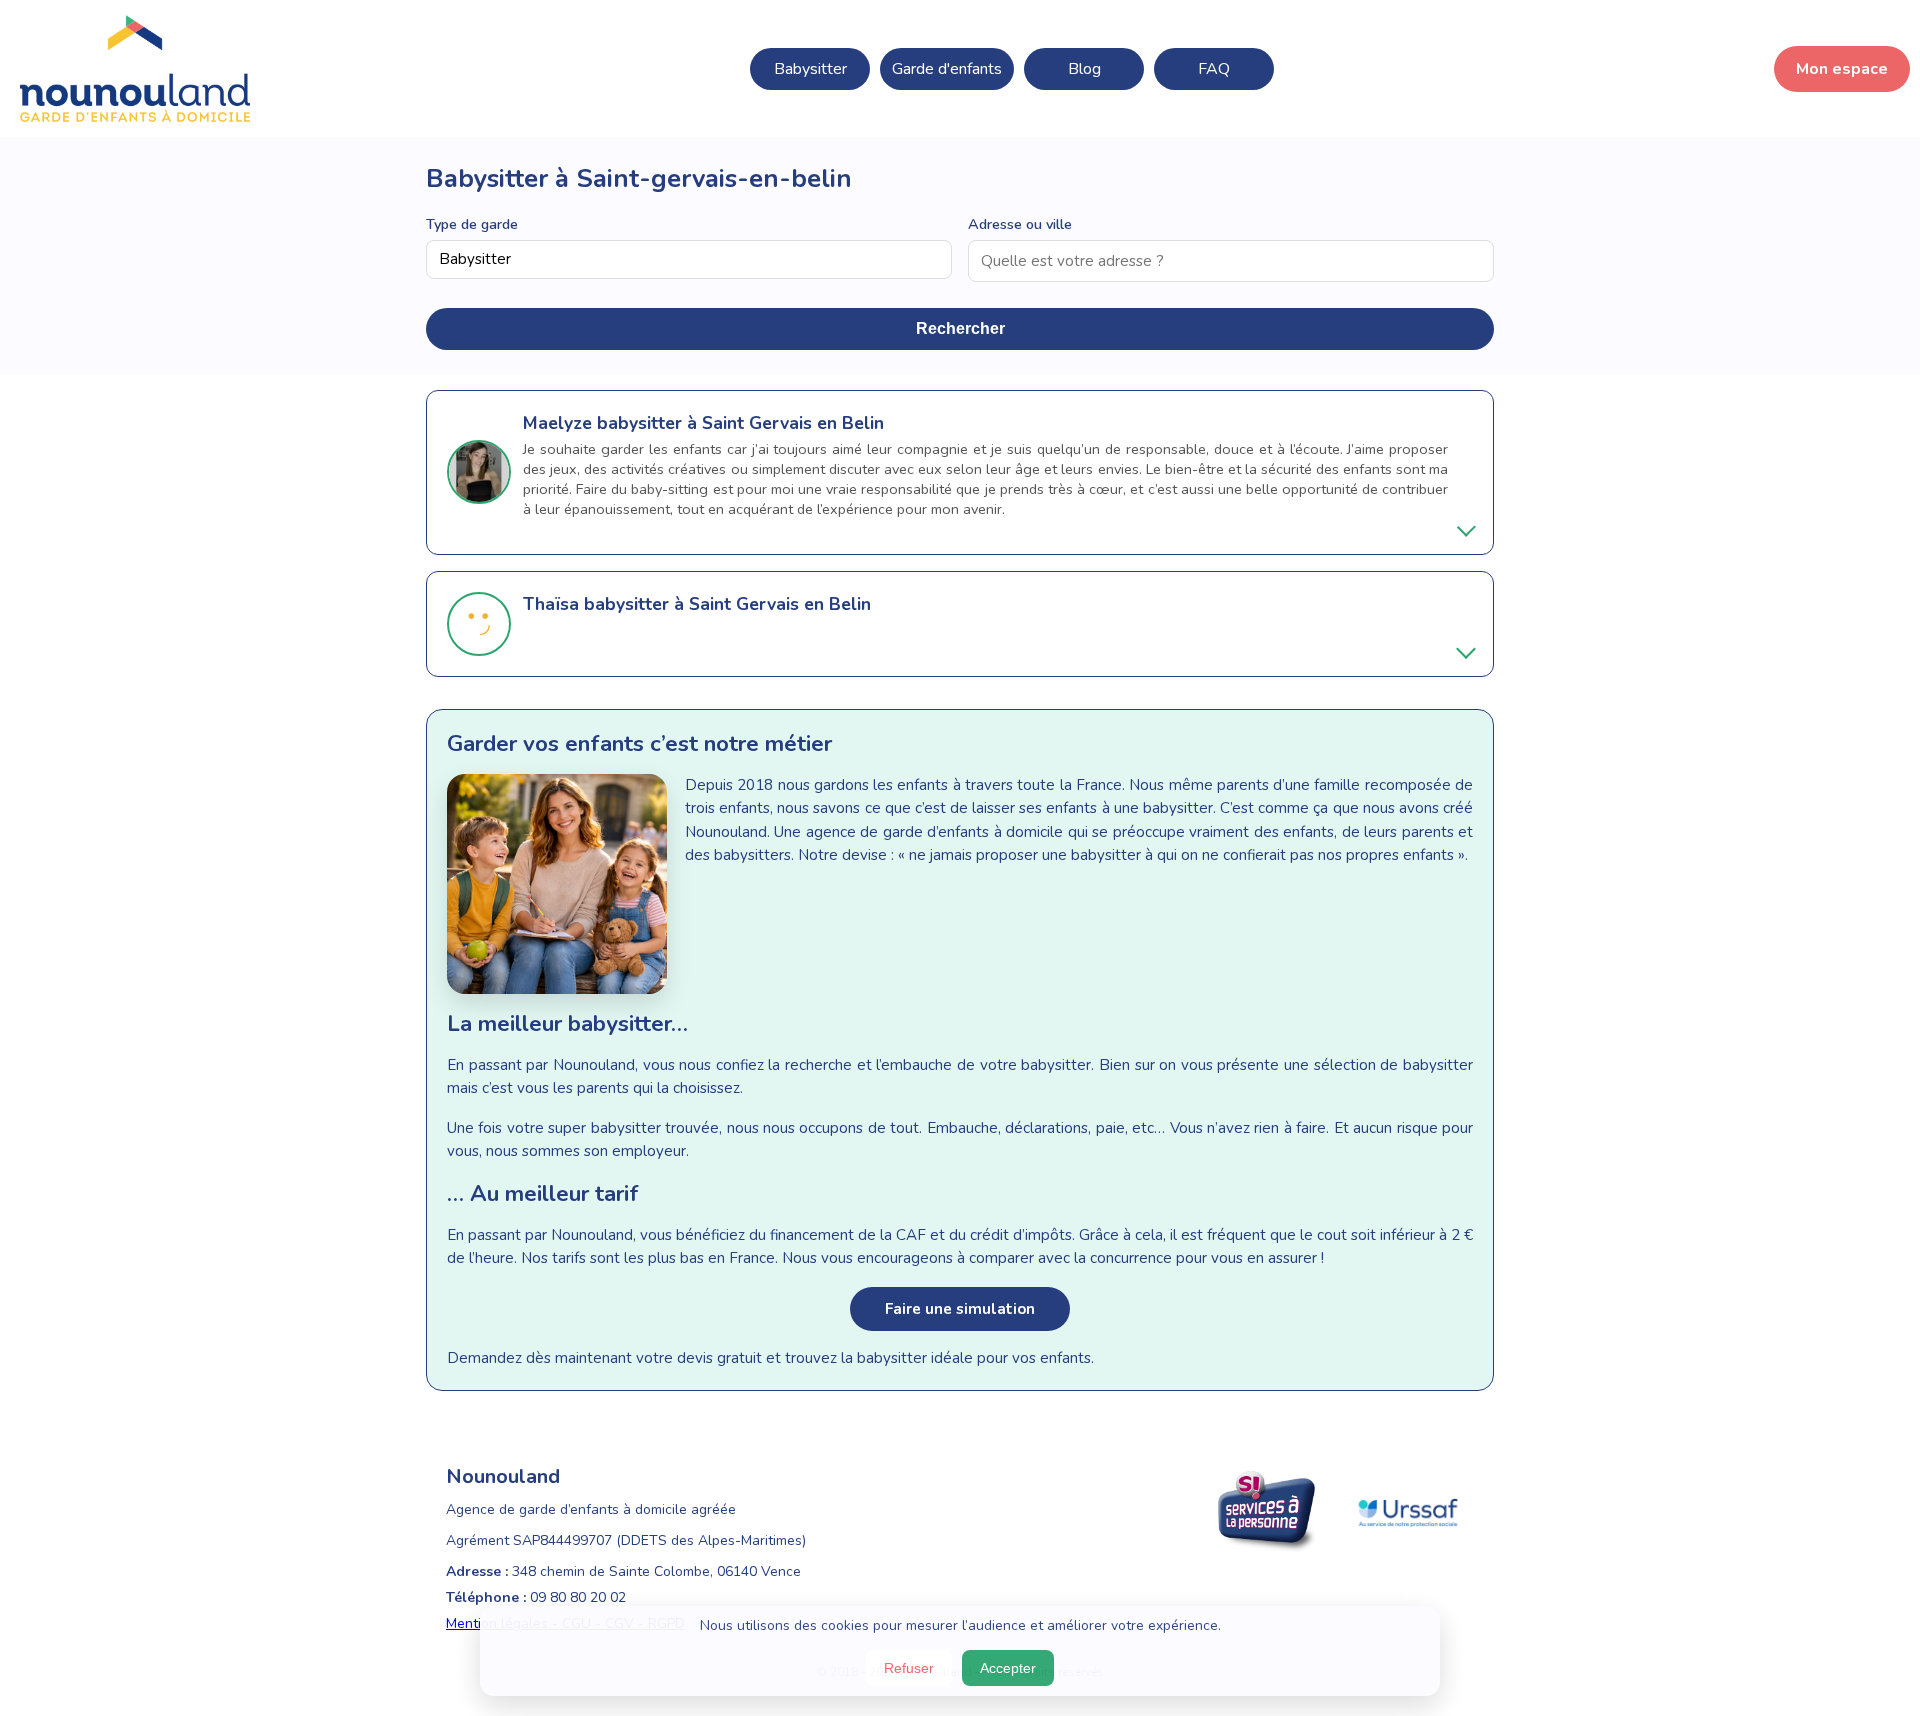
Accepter (1008, 1668)
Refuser (909, 1668)
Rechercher (960, 328)
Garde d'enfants (947, 69)
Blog (1084, 69)
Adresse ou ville (1020, 224)
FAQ (1214, 69)
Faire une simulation (960, 1309)
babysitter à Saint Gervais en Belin (740, 423)
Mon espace (1842, 69)
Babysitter (810, 69)
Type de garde (472, 224)
